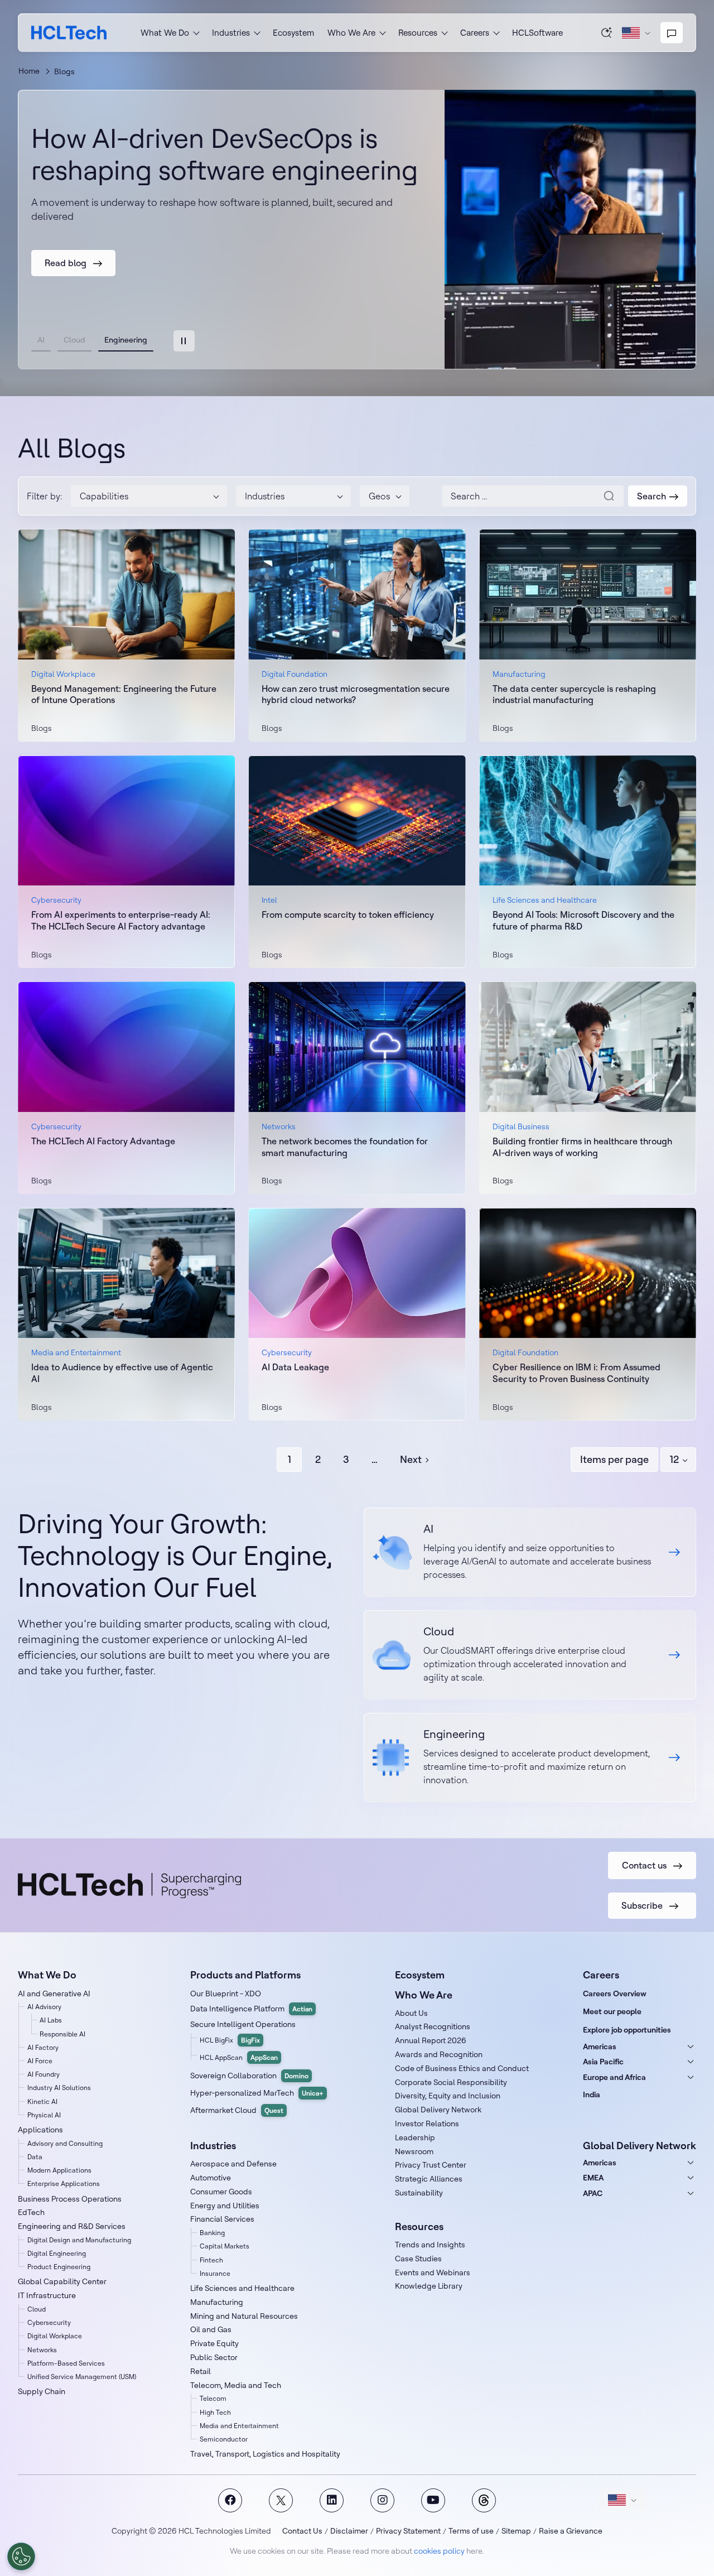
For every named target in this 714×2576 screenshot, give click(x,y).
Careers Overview (615, 1994)
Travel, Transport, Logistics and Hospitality (265, 2454)
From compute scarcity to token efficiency (348, 914)
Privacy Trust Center (431, 2165)
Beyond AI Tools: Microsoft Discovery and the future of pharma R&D (583, 920)
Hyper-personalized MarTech (257, 2093)
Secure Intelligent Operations (243, 2024)
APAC (593, 2193)
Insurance (215, 2273)
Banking (212, 2233)
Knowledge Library (429, 2286)
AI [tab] (41, 340)
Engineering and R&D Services (72, 2226)
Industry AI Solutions (59, 2088)
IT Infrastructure (47, 2295)
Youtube (433, 2500)
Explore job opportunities (627, 2030)
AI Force (40, 2061)
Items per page (614, 1459)
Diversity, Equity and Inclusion (448, 2096)
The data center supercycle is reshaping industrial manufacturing (574, 694)
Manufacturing (217, 2302)
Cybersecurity (49, 2322)
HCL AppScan (239, 2057)
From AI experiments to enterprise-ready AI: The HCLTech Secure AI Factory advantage (121, 920)
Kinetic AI (42, 2101)
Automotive (211, 2178)
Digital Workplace (55, 2336)
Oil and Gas (211, 2329)
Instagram (382, 2500)
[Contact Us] (672, 33)
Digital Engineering (57, 2253)
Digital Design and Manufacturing (79, 2240)
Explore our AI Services (530, 1552)
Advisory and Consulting (65, 2143)
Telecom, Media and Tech (236, 2385)
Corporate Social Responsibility (451, 2082)
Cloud (37, 2309)
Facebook (230, 2500)
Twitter (281, 2500)
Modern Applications (59, 2170)
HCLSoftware (537, 33)
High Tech (215, 2412)
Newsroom (414, 2151)
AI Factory (43, 2047)
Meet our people (612, 2011)
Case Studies (418, 2259)
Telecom (213, 2398)
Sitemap (516, 2531)
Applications (40, 2130)
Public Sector (214, 2357)
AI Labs (51, 2020)
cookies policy (439, 2551)
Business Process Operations (70, 2199)
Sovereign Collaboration (249, 2076)
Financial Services (222, 2219)
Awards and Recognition (439, 2054)
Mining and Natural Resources (244, 2316)
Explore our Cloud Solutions (530, 1655)
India (592, 2094)
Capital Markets (225, 2246)
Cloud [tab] (74, 340)
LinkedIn (332, 2500)
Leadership (415, 2137)
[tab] (184, 341)
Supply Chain (42, 2391)
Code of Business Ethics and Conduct (462, 2068)
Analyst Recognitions (433, 2026)
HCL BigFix (230, 2040)
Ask (607, 32)
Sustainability (419, 2193)
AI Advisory (44, 2007)
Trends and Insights (430, 2245)
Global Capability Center (62, 2281)
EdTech (31, 2212)
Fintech (211, 2260)
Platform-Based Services (66, 2363)
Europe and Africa (614, 2077)
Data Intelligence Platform (251, 2009)
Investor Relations (427, 2124)
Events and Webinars (433, 2272)
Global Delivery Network (438, 2110)
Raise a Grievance (571, 2531)
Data (35, 2157)
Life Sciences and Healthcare (242, 2288)
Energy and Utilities (225, 2206)
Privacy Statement (408, 2531)
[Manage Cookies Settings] (21, 2556)
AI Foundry (44, 2074)
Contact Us (302, 2531)
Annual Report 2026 (431, 2040)
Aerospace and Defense (233, 2164)
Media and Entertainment (239, 2426)
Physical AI (44, 2115)
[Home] (69, 33)
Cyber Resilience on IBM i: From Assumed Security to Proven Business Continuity (576, 1373)
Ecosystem (293, 33)
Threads (484, 2500)
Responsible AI (62, 2034)
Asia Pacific (603, 2062)
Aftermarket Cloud (237, 2110)
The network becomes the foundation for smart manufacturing (345, 1147)
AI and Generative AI (54, 1994)
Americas (600, 2047)
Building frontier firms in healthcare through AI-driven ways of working (582, 1147)
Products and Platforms (245, 1975)
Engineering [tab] (126, 340)
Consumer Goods (221, 2192)
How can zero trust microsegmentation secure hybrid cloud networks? (356, 694)
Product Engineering (59, 2267)
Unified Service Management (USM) (82, 2377)
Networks (42, 2350)
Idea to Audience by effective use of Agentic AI (122, 1373)
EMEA (593, 2178)
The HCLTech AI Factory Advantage (103, 1141)
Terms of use (471, 2531)
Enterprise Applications (64, 2183)
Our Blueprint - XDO (226, 1994)
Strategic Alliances (429, 2179)
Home (29, 71)
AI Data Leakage (295, 1367)
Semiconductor (224, 2439)
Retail (201, 2371)
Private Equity (214, 2343)
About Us (411, 2013)
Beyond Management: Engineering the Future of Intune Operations (124, 694)
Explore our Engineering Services (530, 1758)
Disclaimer (349, 2531)
